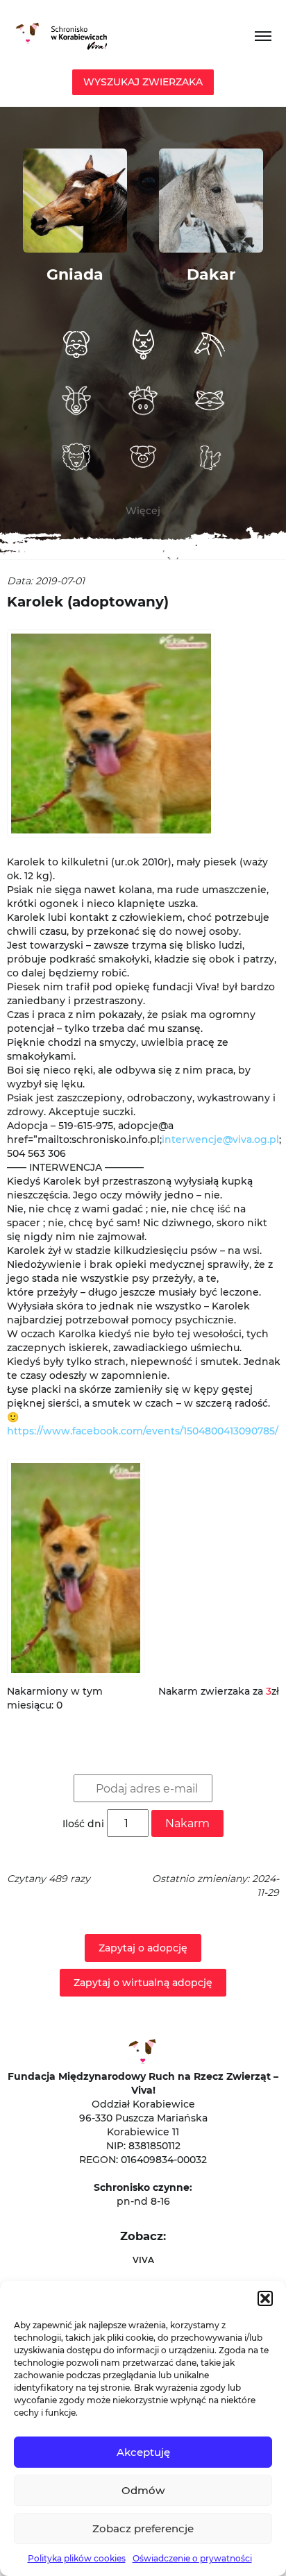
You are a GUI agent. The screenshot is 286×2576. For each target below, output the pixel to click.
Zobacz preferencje (143, 2528)
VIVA (143, 2260)
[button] (265, 2298)
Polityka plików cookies (77, 2558)
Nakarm (187, 1823)
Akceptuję (143, 2452)
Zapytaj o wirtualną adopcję (143, 1983)
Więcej (143, 511)
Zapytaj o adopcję (143, 1948)
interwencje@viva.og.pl (220, 1139)
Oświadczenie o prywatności (192, 2558)
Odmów (143, 2490)
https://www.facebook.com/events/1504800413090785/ (143, 1431)
